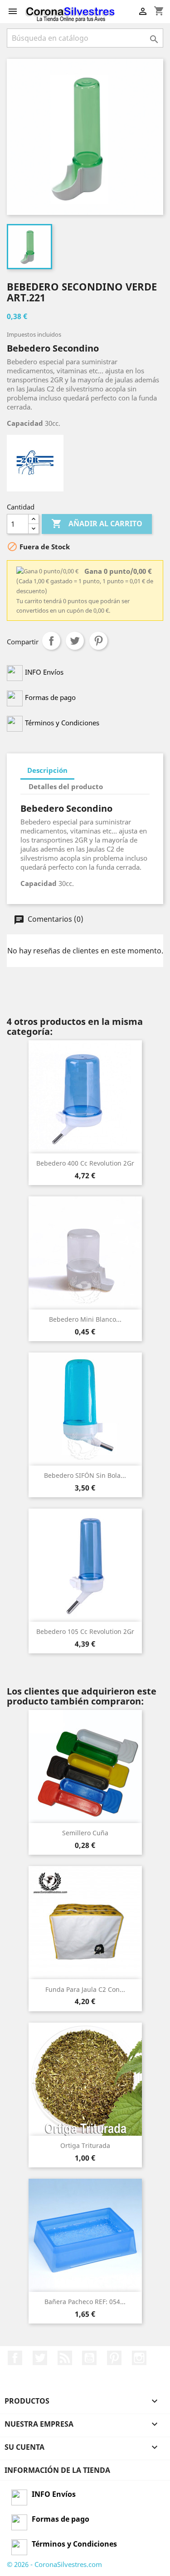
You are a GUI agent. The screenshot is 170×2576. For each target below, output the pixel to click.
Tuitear (75, 641)
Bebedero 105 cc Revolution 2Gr (85, 1631)
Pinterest (98, 641)
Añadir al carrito (97, 524)
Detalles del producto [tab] (66, 786)
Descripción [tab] (47, 770)
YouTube (89, 2358)
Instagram (139, 2358)
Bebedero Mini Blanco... (85, 1319)
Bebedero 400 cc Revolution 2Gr (85, 1163)
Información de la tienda (57, 2470)
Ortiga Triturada (85, 2145)
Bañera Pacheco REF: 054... (85, 2302)
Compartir (51, 641)
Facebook (15, 2358)
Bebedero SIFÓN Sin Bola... (85, 1475)
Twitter (40, 2358)
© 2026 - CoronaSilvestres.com (54, 2564)
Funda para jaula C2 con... (85, 1989)
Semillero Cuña (85, 1833)
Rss (65, 2358)
